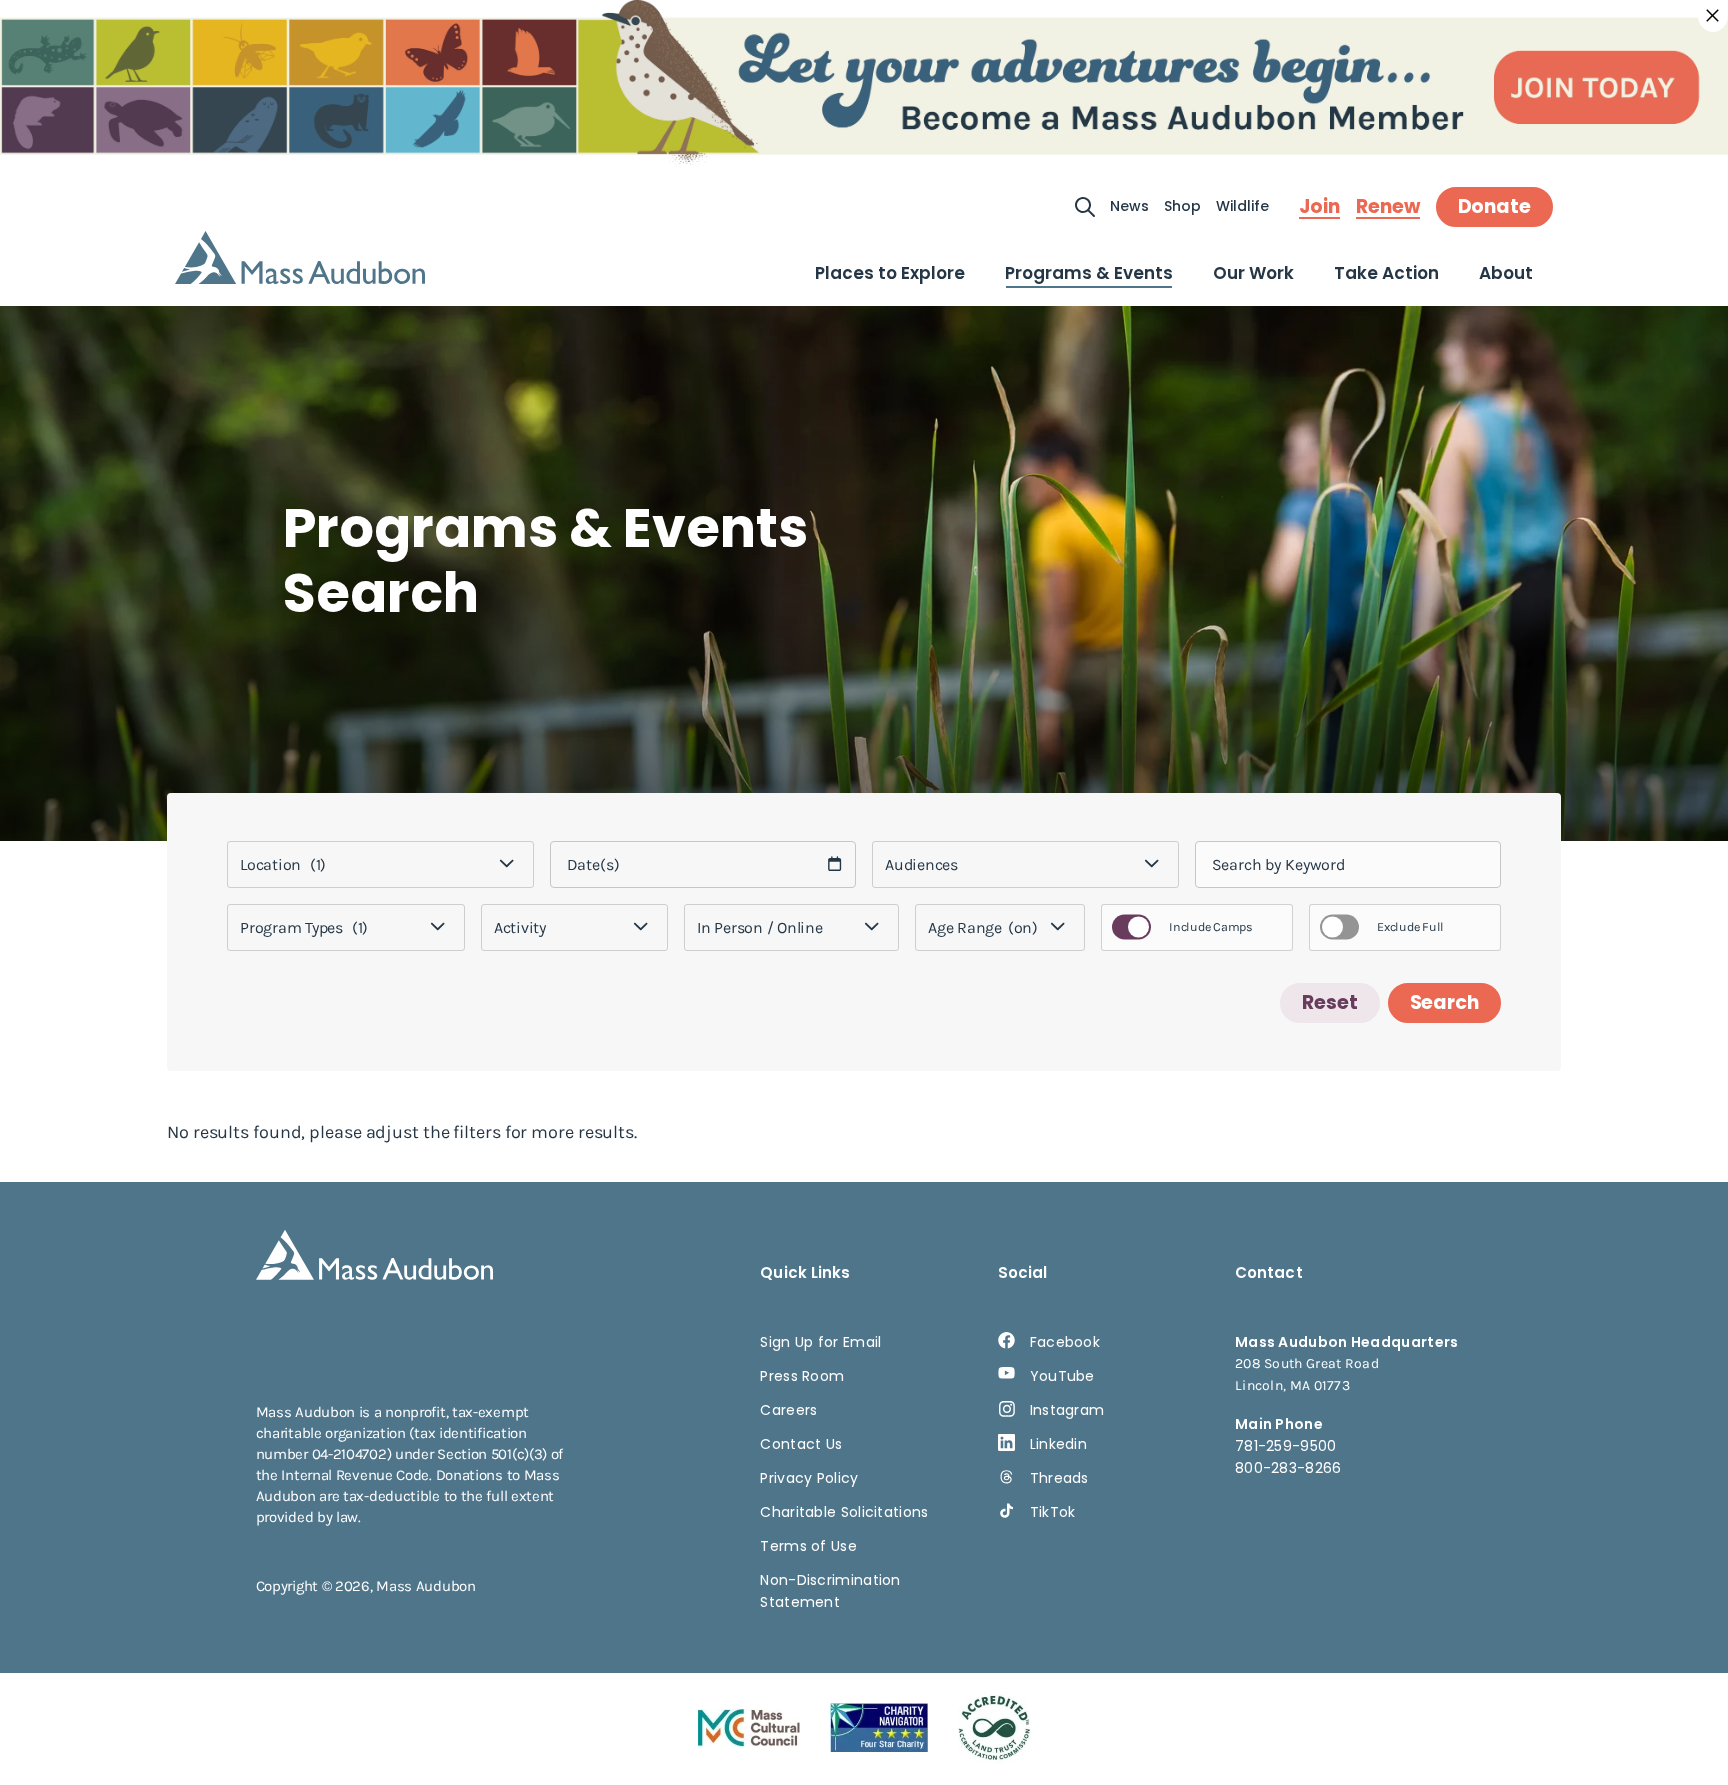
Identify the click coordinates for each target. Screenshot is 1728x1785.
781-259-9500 (1286, 1446)
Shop (1182, 206)
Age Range (983, 927)
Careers (788, 1410)
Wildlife (1242, 206)
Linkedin (1058, 1444)
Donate (1494, 206)
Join (1319, 207)
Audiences (921, 864)
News (1129, 206)
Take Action (1386, 273)
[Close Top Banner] (1713, 16)
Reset (1330, 1002)
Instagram (1067, 1410)
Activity (520, 927)
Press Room (802, 1376)
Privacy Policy (809, 1478)
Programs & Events (1089, 273)
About (1506, 273)
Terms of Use (808, 1546)
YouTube (1062, 1376)
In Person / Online (760, 927)
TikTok (1053, 1512)
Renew (1388, 207)
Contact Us (801, 1444)
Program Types (304, 927)
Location (283, 864)
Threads (1059, 1478)
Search (1444, 1002)
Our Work (1253, 273)
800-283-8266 (1288, 1468)
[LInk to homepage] (300, 257)
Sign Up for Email (820, 1342)
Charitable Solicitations (844, 1512)
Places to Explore (890, 273)
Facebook (1065, 1342)
